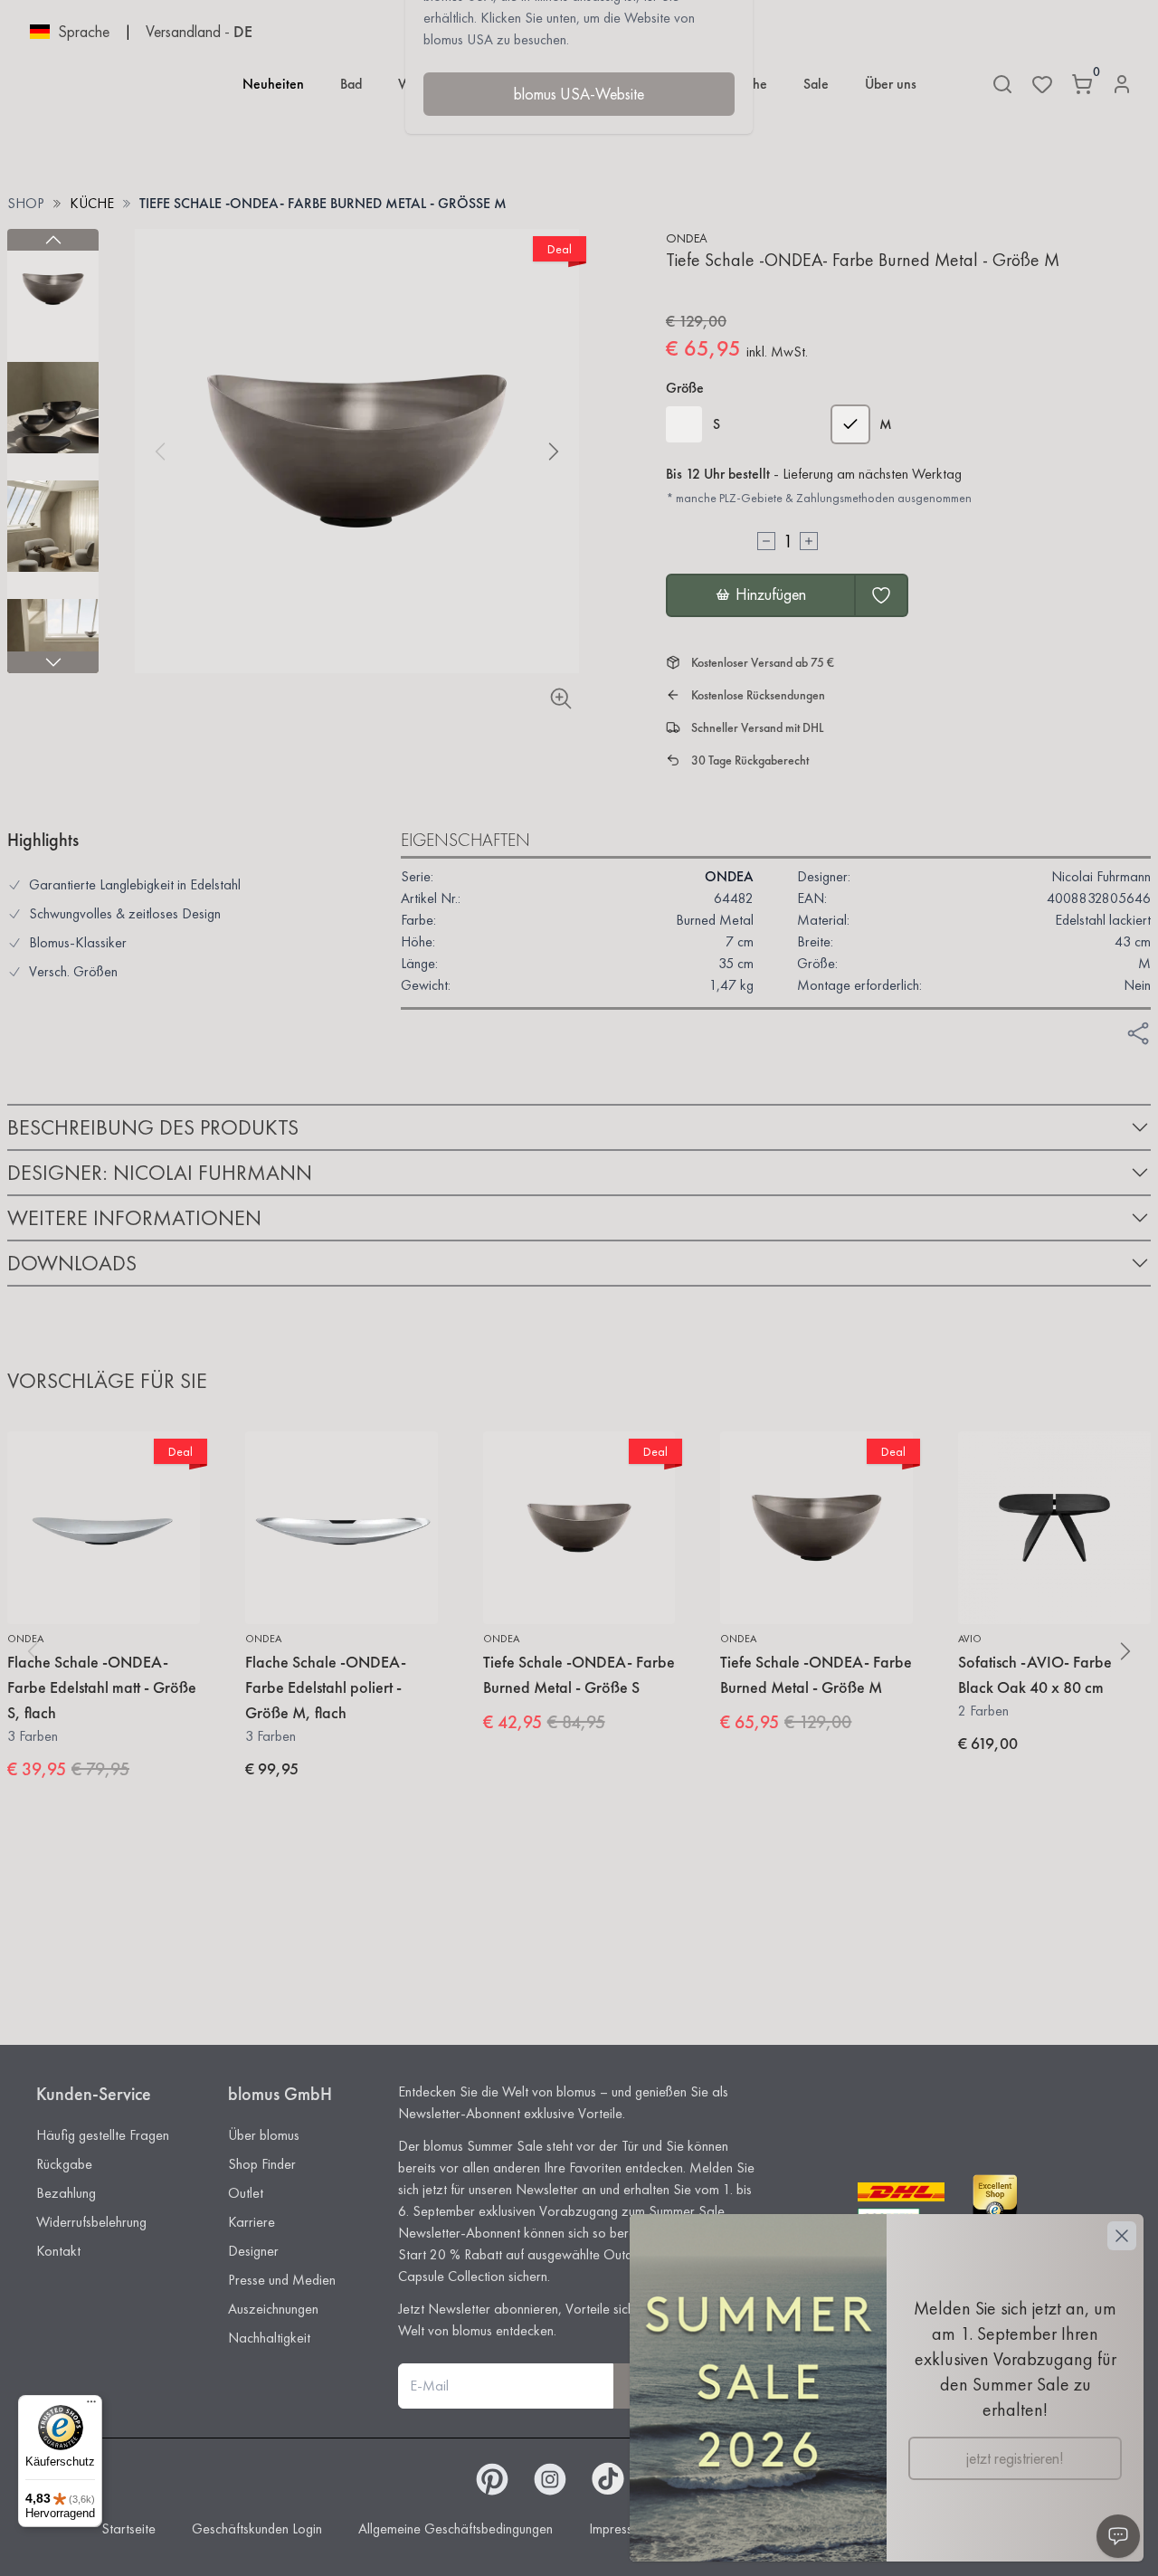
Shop (26, 203)
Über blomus (264, 2135)
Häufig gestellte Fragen (103, 2135)
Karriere (252, 2222)
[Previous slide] (53, 240)
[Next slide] (53, 662)
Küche (92, 203)
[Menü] (91, 2406)
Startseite (128, 2528)
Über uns (891, 84)
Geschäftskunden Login (257, 2528)
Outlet (246, 2193)
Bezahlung (66, 2193)
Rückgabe (64, 2164)
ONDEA (687, 238)
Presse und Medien (282, 2280)
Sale (816, 84)
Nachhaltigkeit (269, 2338)
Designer (253, 2251)
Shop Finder (262, 2164)
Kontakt (58, 2251)
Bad (351, 84)
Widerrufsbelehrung (91, 2222)
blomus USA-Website (579, 94)
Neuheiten (273, 84)
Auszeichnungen (273, 2309)
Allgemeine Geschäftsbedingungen (456, 2528)
